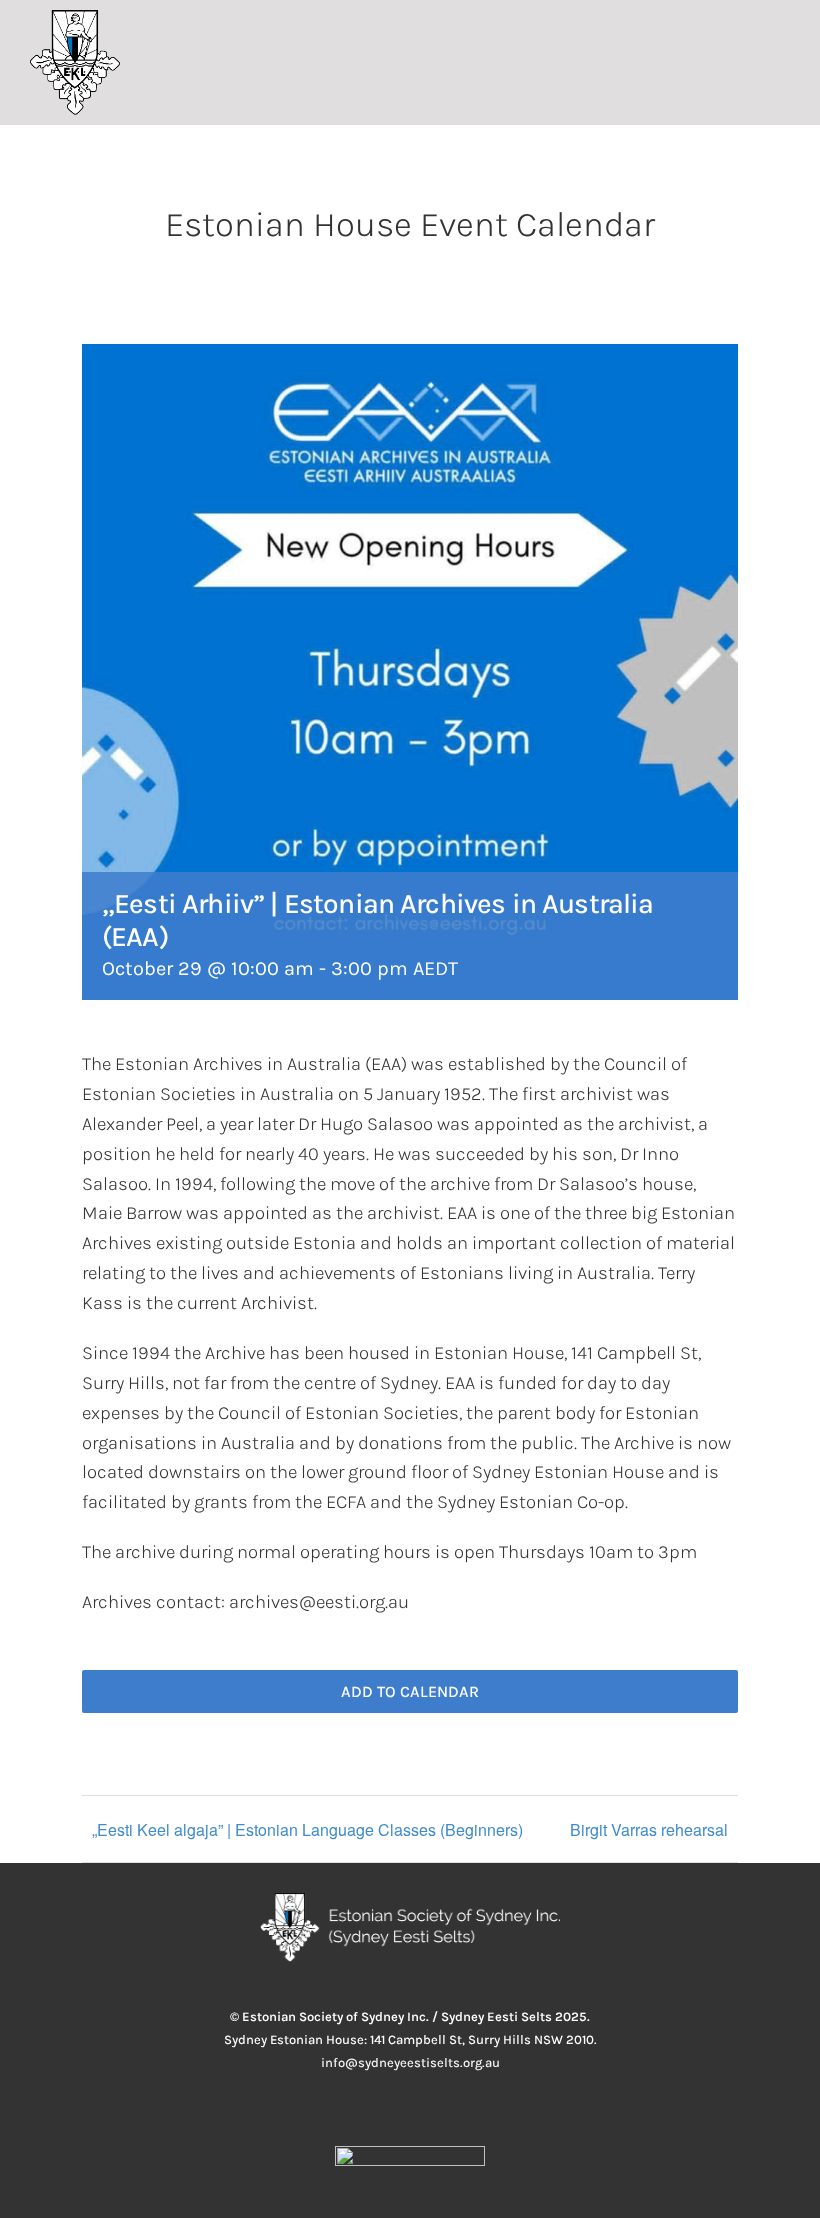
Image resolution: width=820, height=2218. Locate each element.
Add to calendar (410, 1691)
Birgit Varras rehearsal (649, 1829)
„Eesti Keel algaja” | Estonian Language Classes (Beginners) (307, 1829)
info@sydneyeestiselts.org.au (410, 2062)
